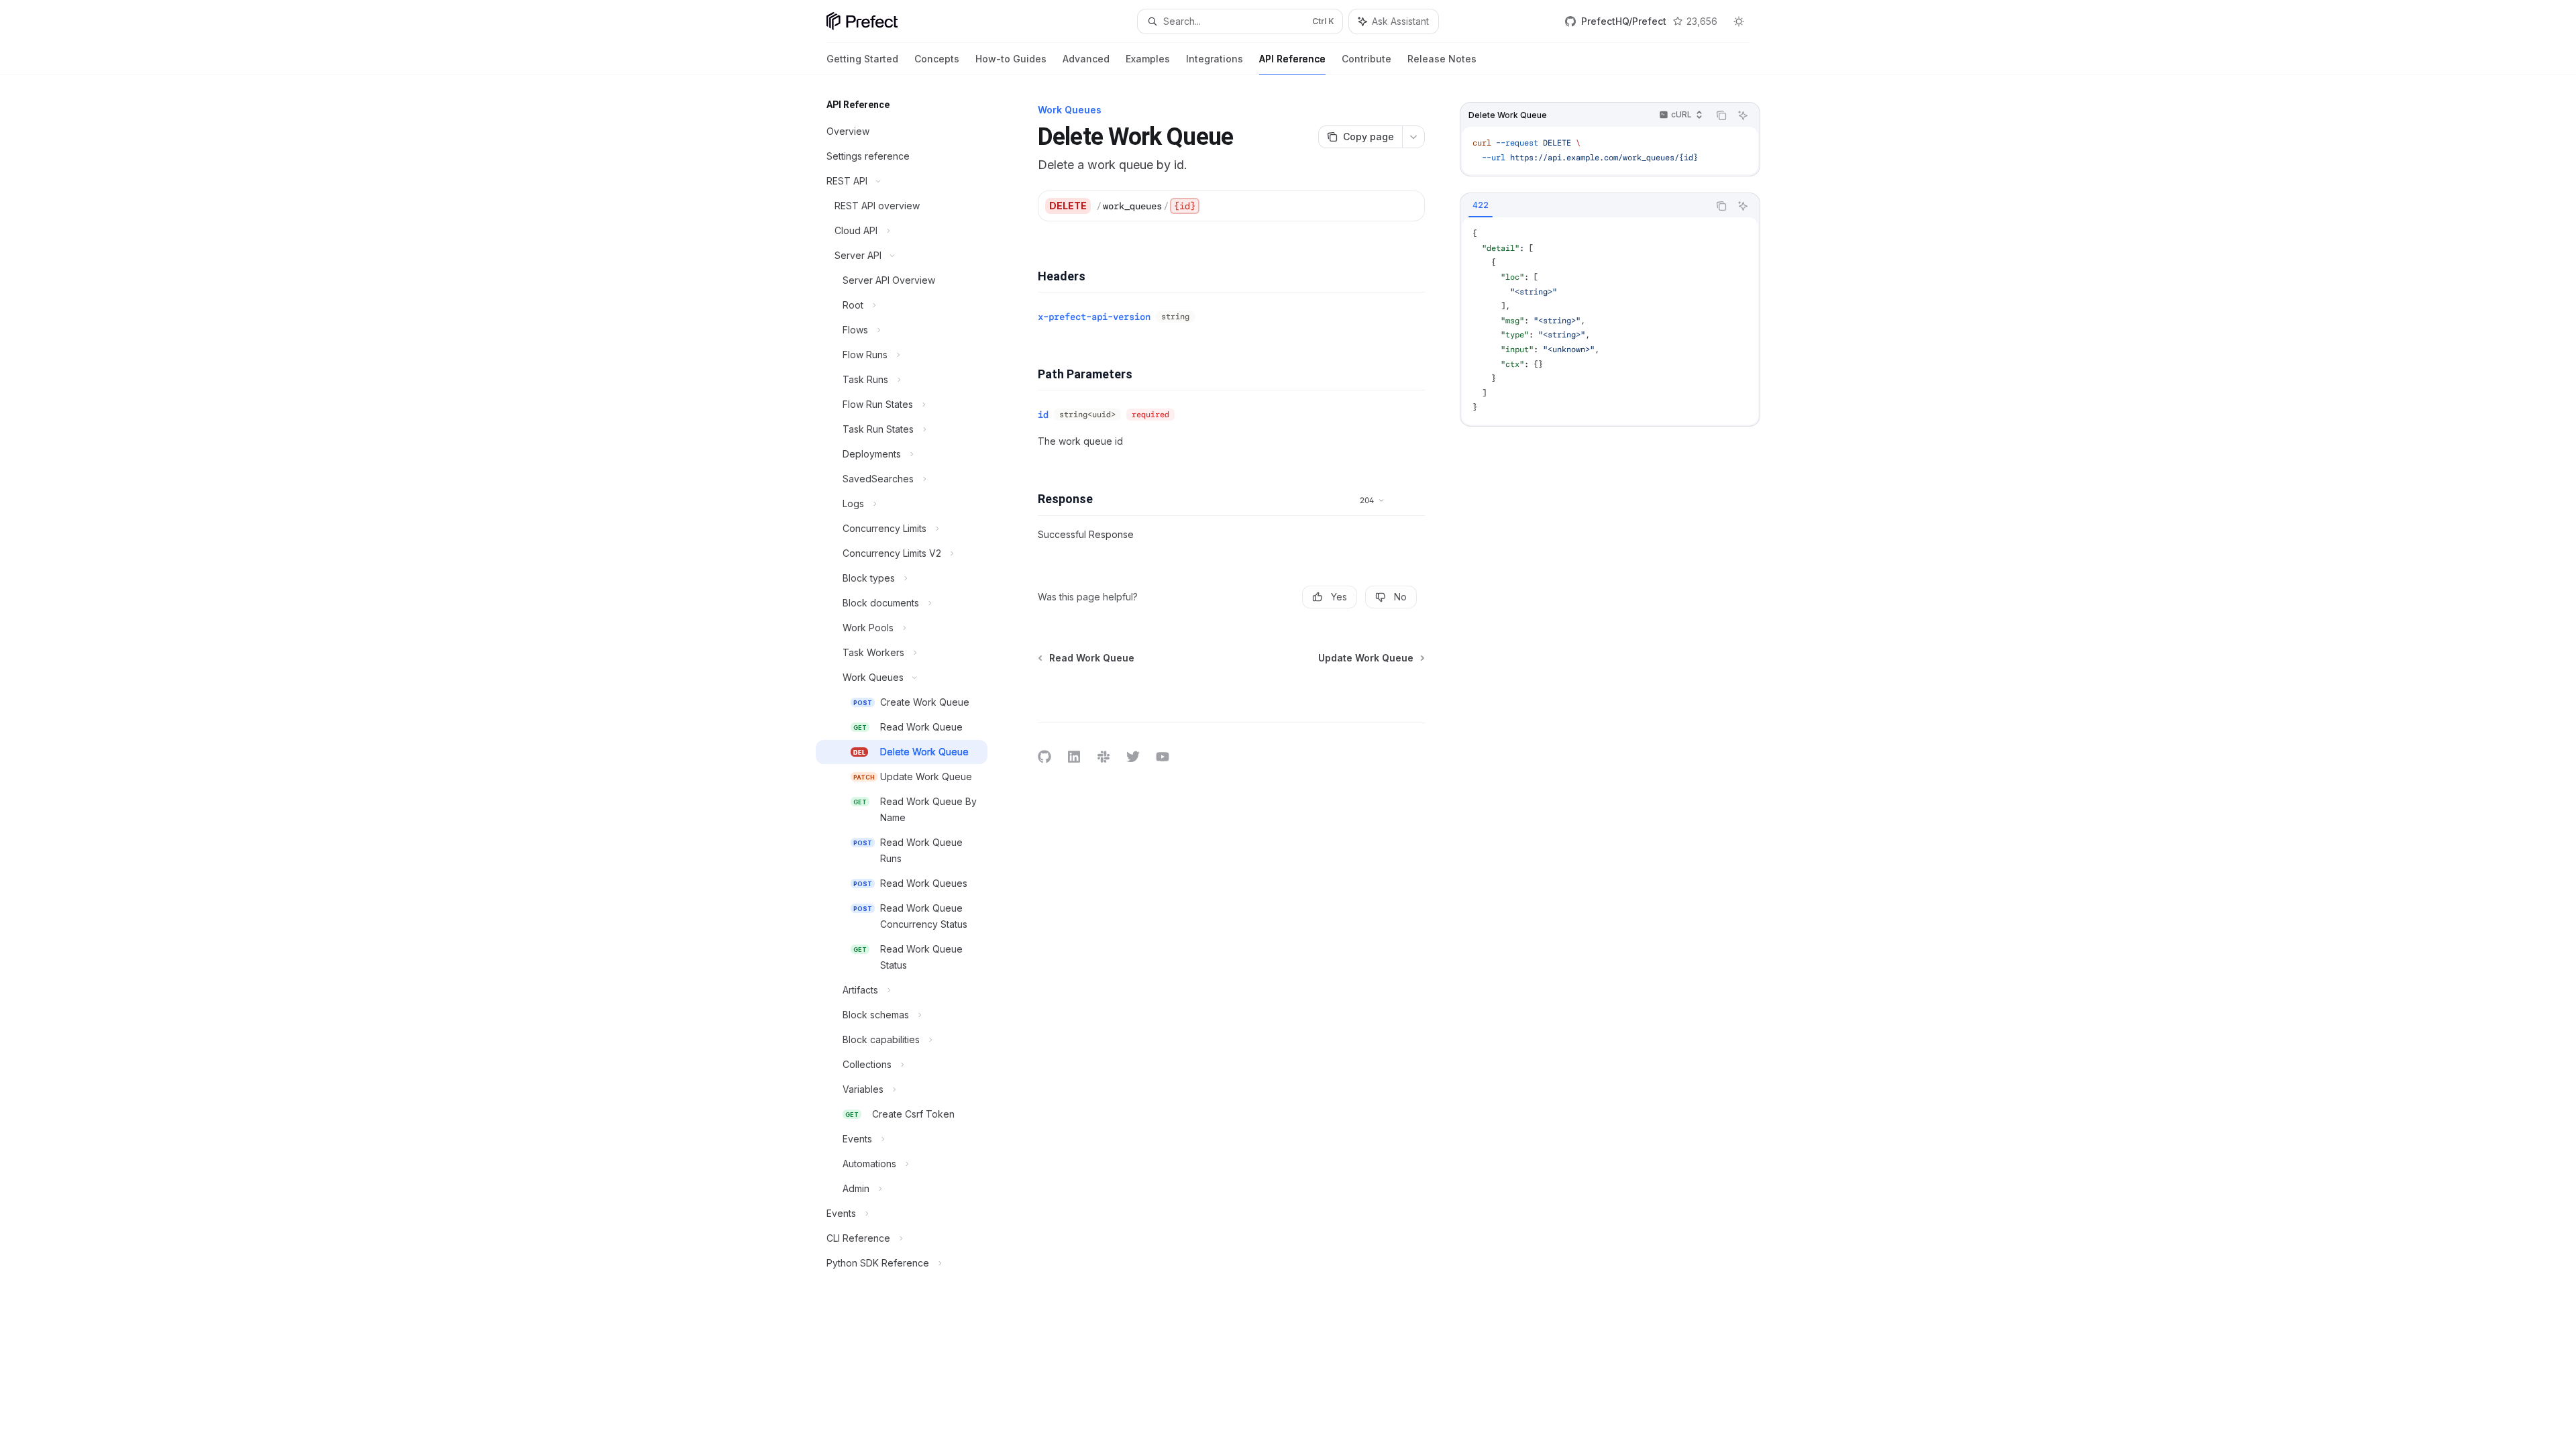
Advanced (1086, 59)
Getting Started (862, 59)
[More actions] (1413, 137)
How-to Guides (1011, 59)
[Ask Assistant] (1743, 115)
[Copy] (1409, 206)
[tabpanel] (1610, 321)
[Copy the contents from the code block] (1721, 115)
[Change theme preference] (1739, 21)
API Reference (1292, 59)
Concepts (937, 59)
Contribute (1366, 59)
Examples (1148, 59)
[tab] (1481, 205)
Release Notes (1442, 59)
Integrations (1215, 59)
